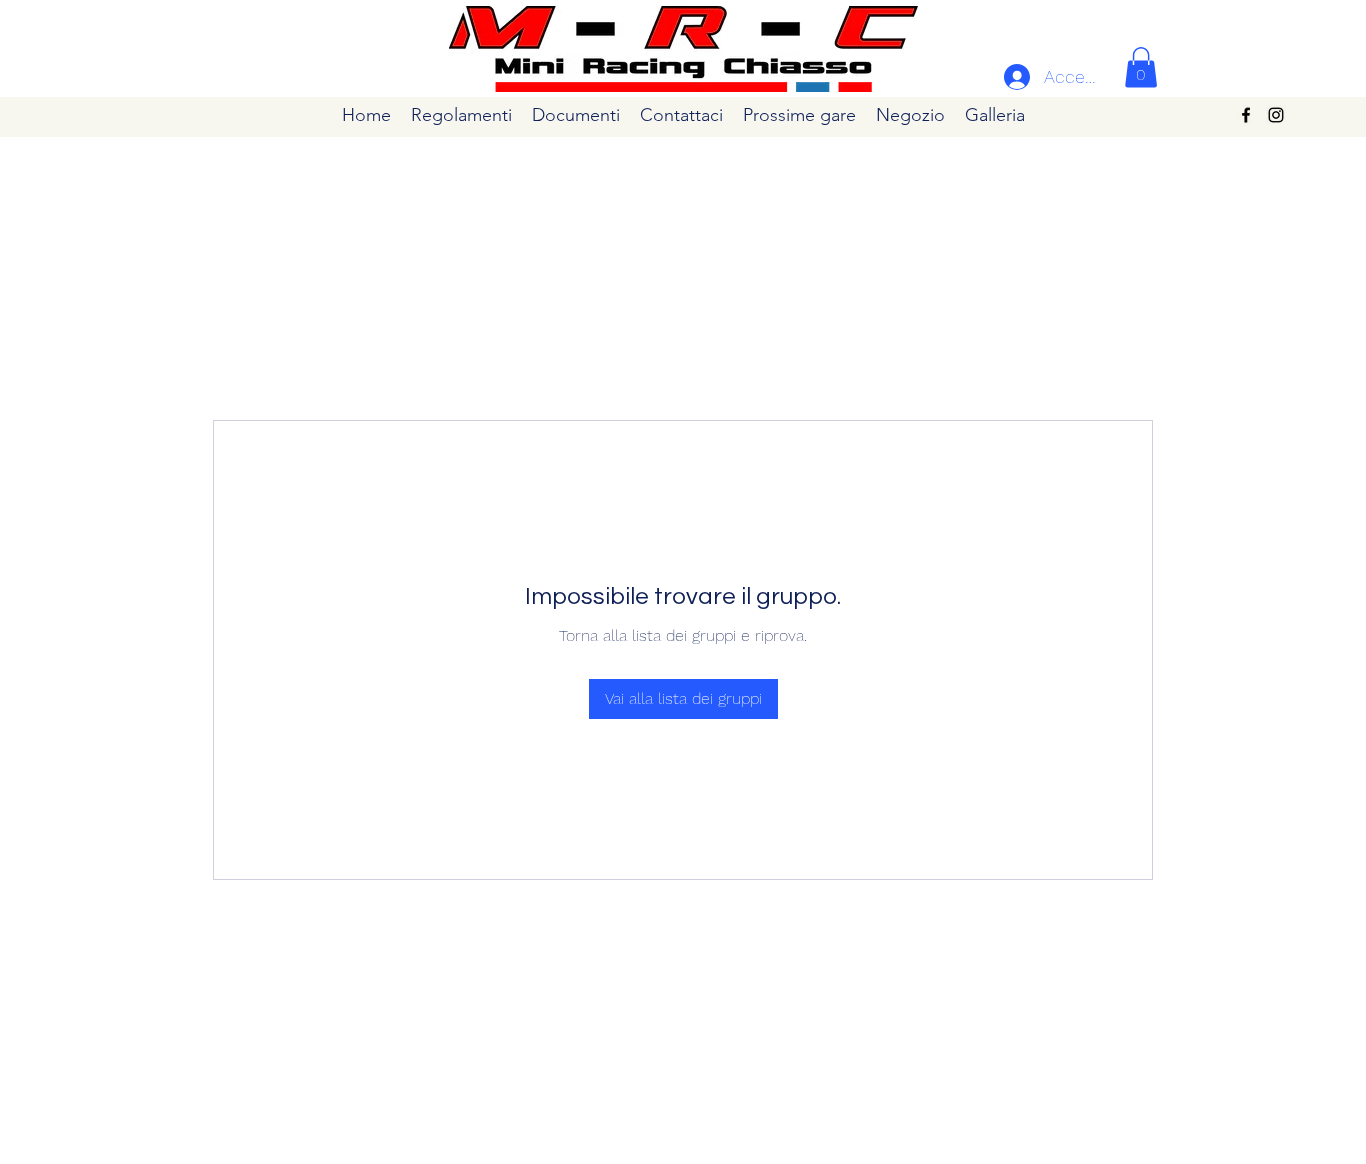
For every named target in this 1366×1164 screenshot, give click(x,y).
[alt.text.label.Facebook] (1246, 115)
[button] (1141, 67)
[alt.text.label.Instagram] (1276, 115)
